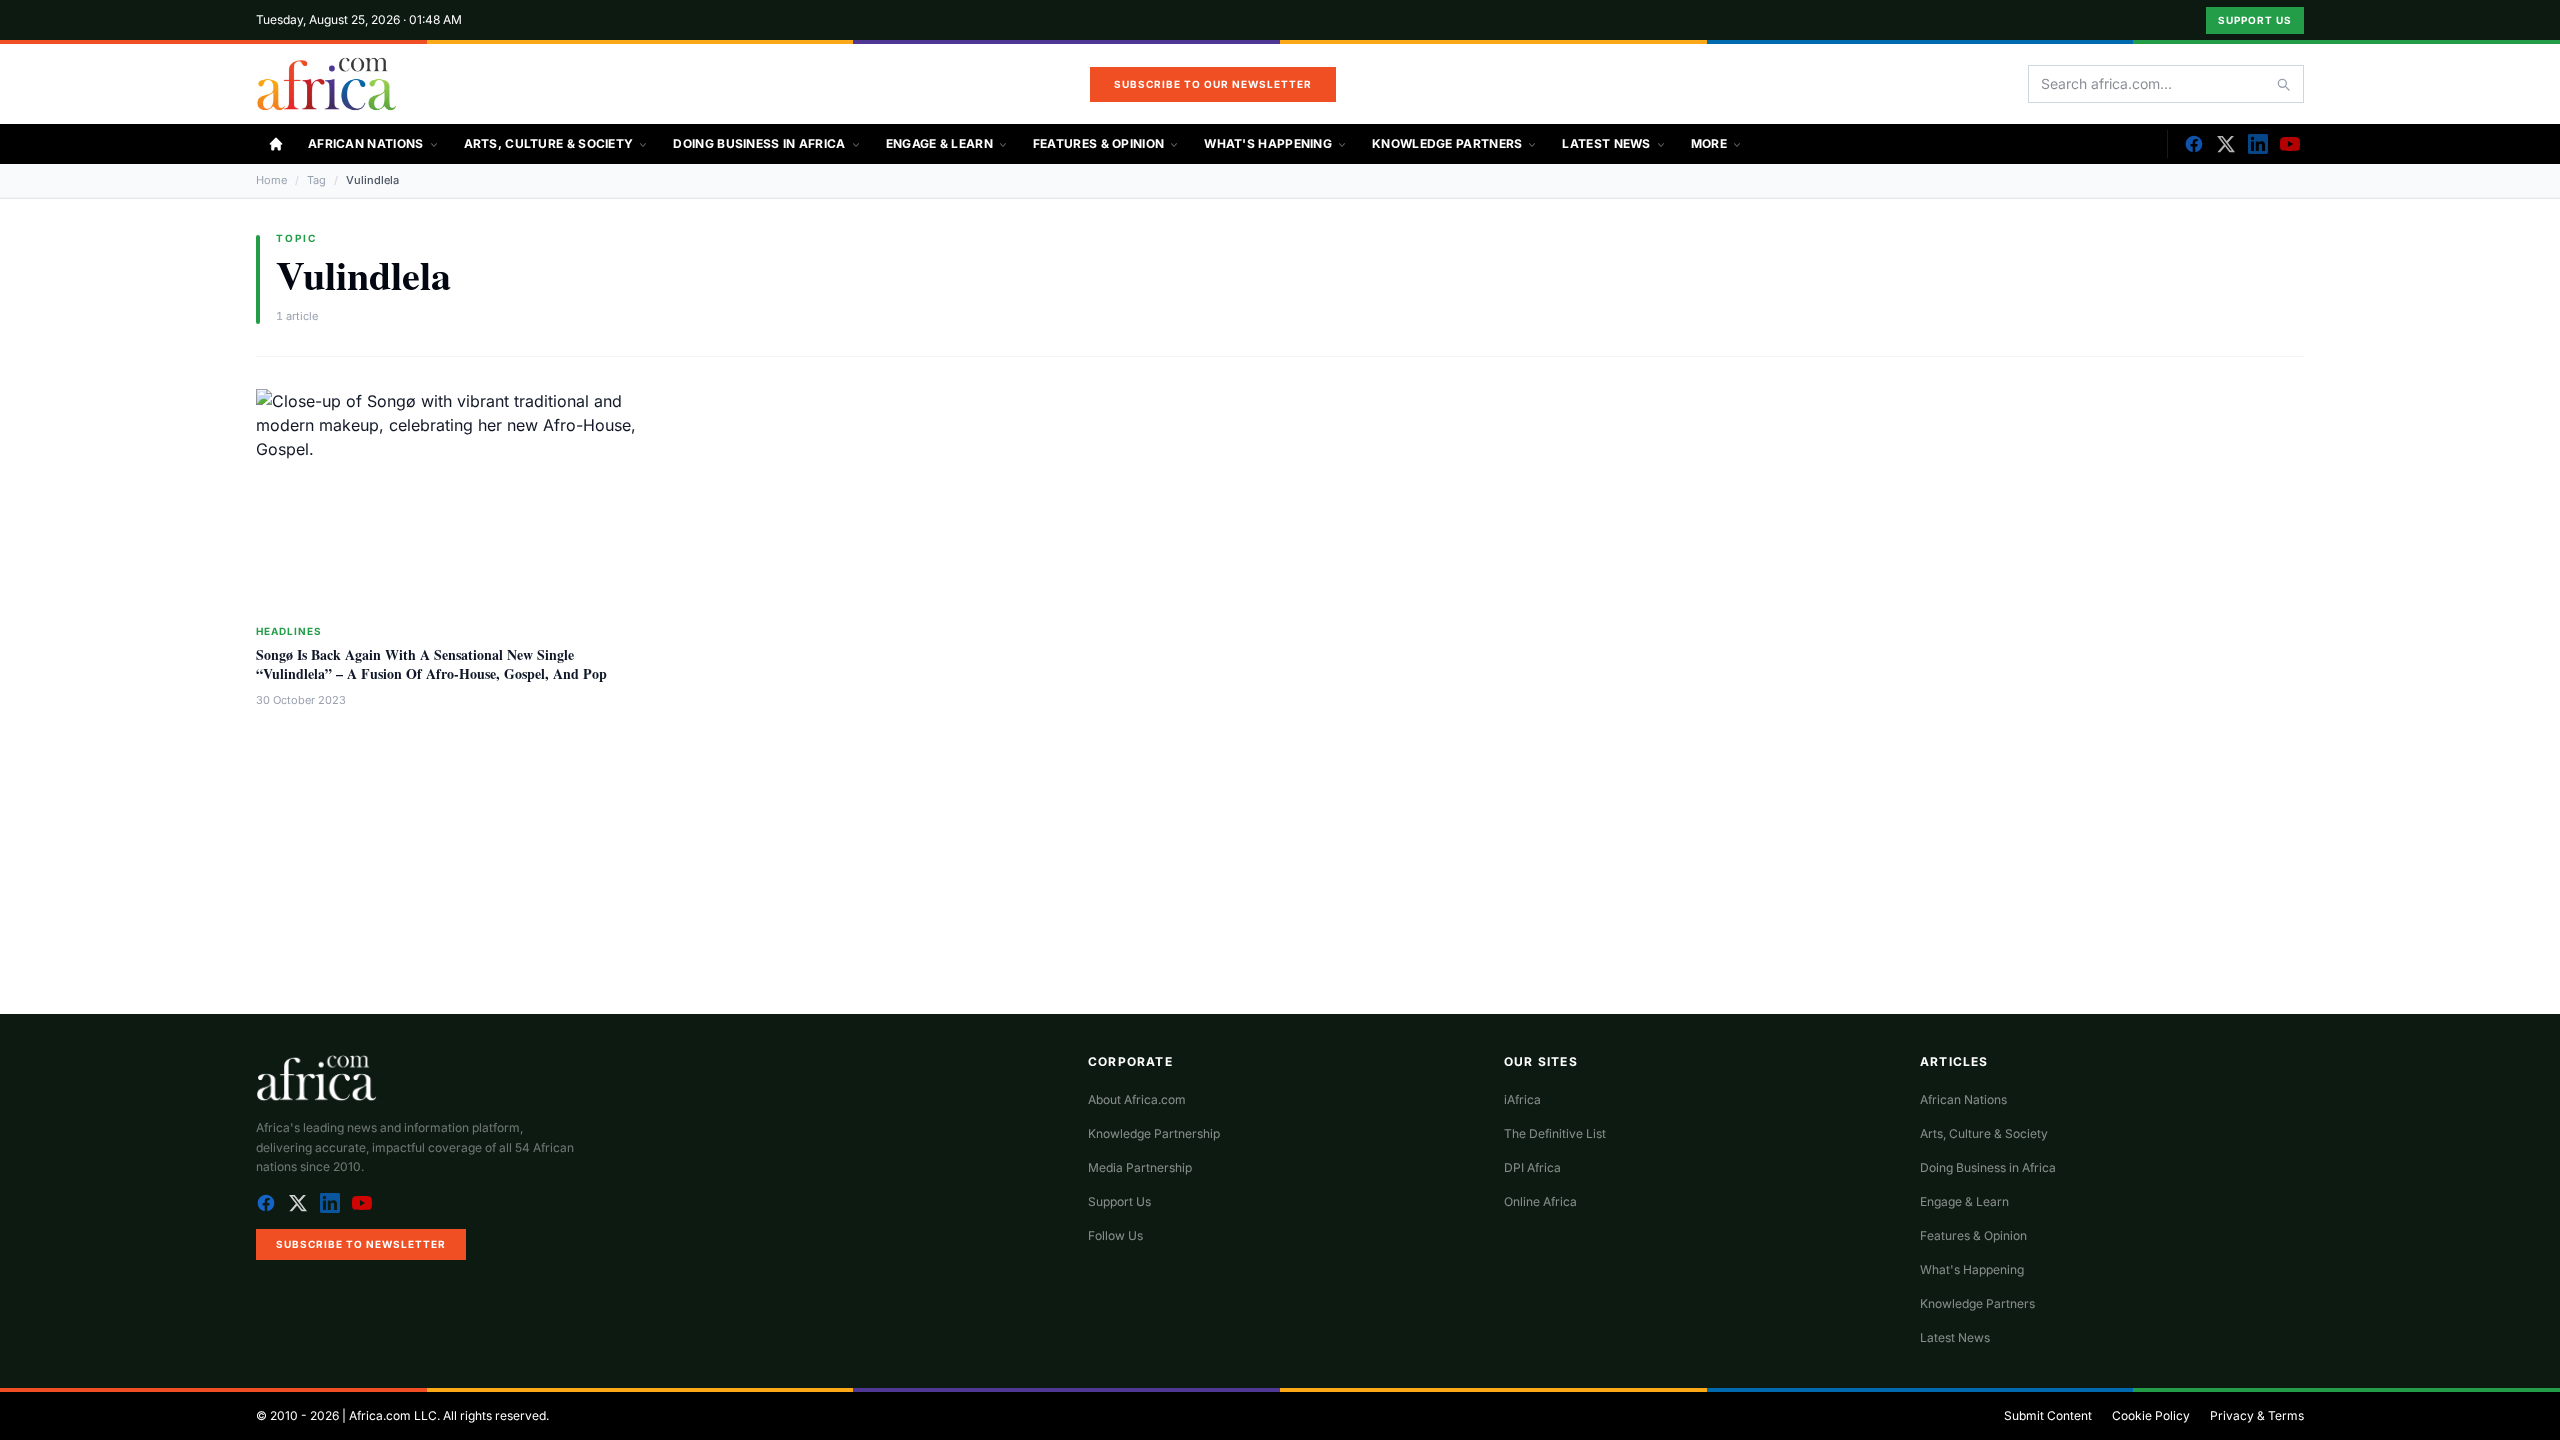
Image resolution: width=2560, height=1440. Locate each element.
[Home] (276, 144)
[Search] (2283, 84)
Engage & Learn (939, 143)
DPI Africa (1532, 1167)
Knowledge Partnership (1154, 1133)
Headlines (289, 631)
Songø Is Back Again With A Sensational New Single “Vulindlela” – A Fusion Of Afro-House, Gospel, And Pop (431, 664)
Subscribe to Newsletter (361, 1244)
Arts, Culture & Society (549, 143)
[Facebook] (2194, 144)
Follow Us (1115, 1235)
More (1709, 143)
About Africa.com (1137, 1099)
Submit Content (2048, 1415)
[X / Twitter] (298, 1203)
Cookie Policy (2151, 1415)
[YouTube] (2290, 144)
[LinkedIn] (2258, 144)
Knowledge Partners (1447, 143)
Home (271, 180)
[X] (2226, 144)
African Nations (366, 143)
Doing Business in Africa (759, 143)
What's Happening (1268, 143)
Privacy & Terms (2257, 1415)
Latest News (1606, 143)
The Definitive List (1555, 1133)
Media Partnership (1140, 1167)
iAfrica (1522, 1099)
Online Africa (1540, 1201)
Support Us (2255, 20)
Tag (316, 180)
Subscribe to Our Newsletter (1213, 84)
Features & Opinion (1098, 143)
